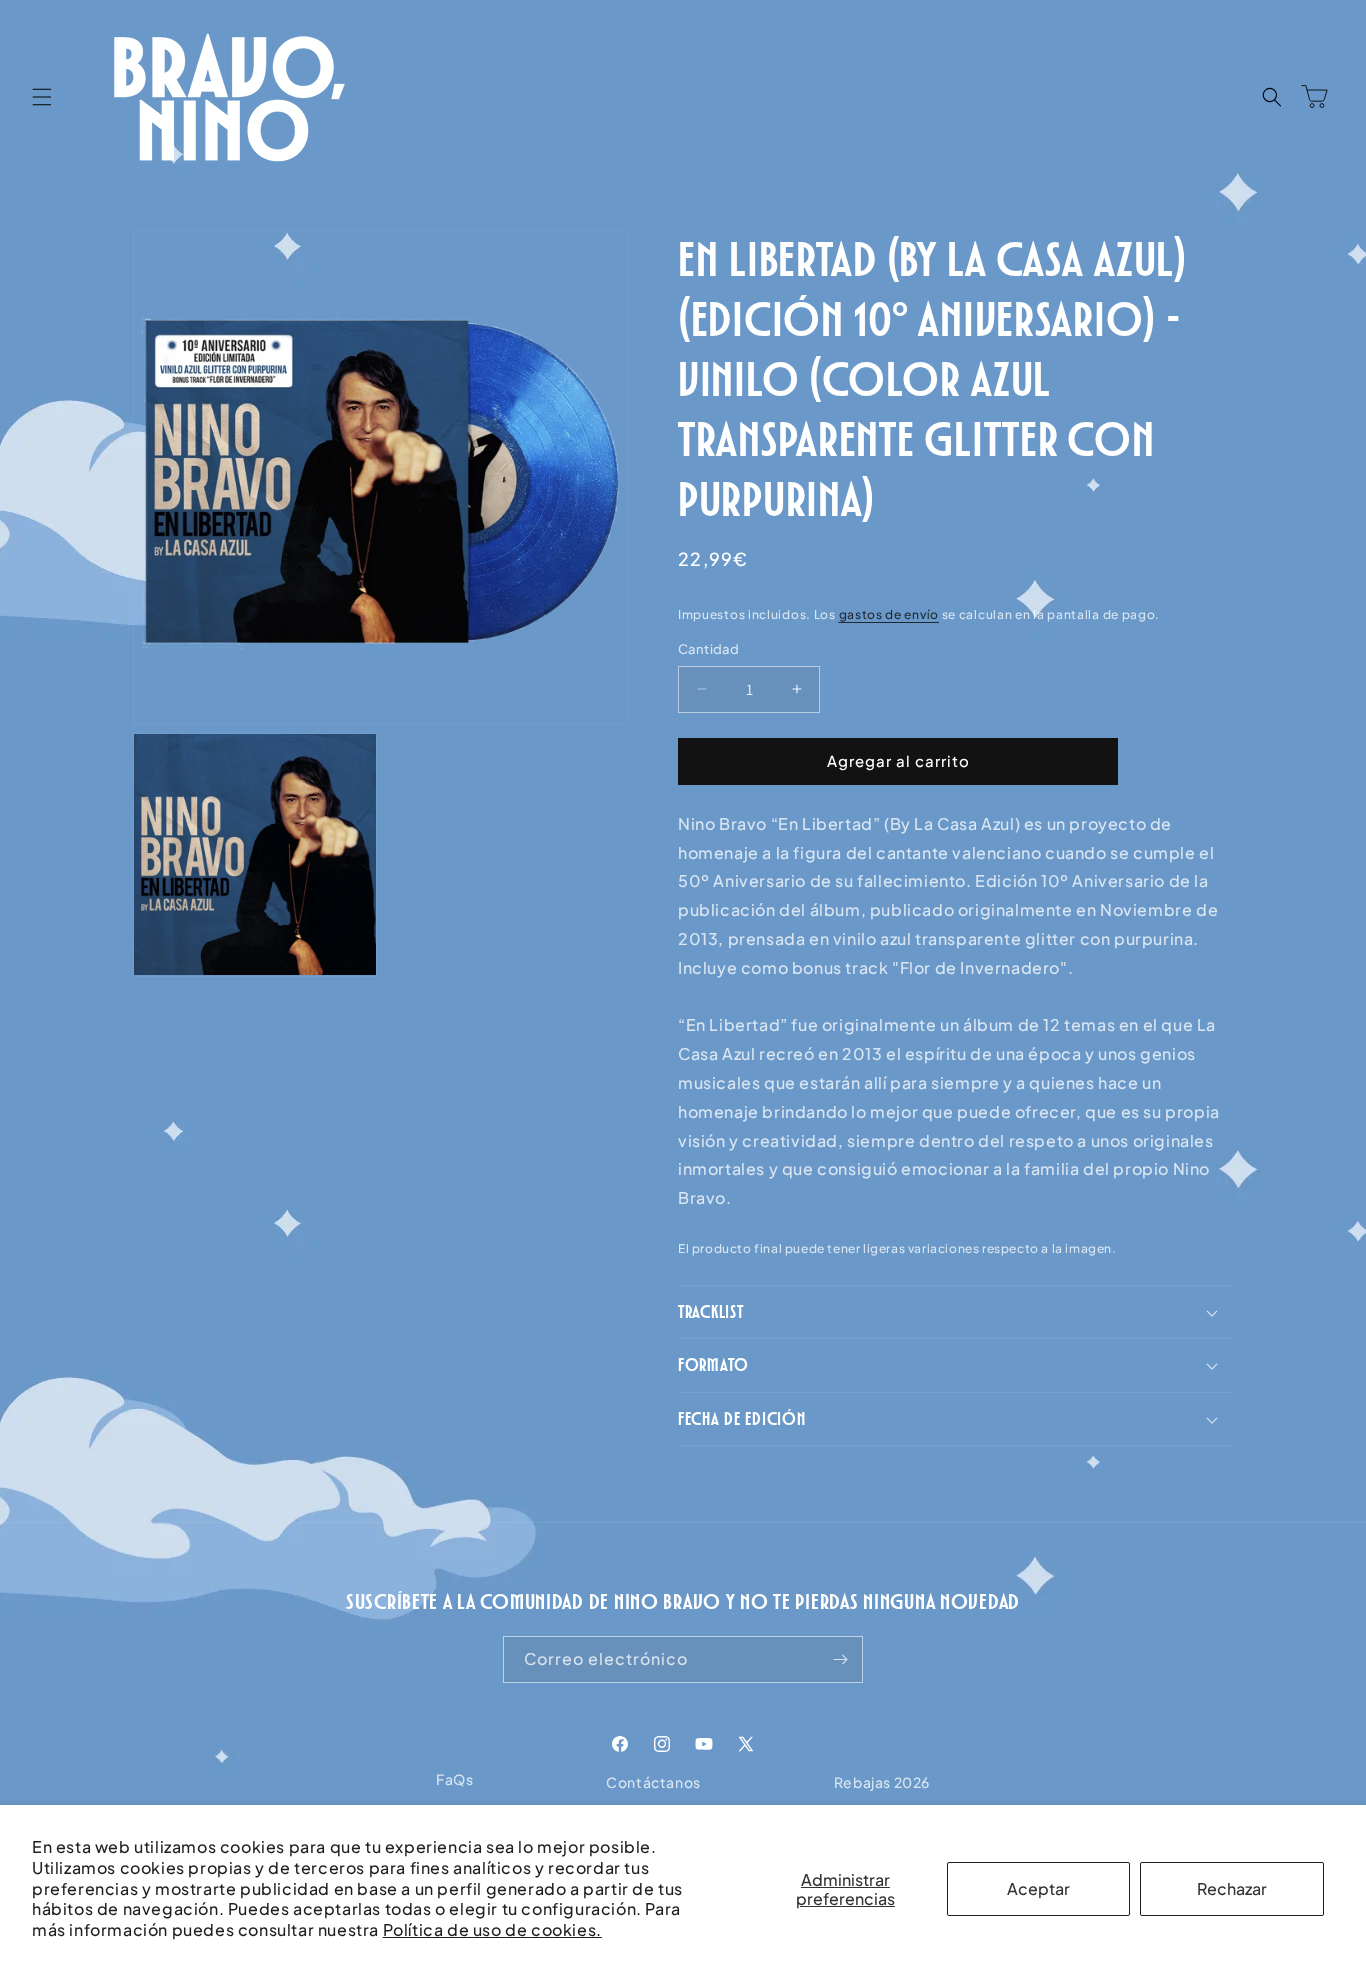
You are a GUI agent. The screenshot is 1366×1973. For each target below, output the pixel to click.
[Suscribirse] (840, 1659)
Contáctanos (653, 1782)
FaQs (454, 1779)
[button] (42, 97)
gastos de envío (889, 614)
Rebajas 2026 (882, 1782)
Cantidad (708, 649)
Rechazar (1232, 1888)
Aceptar (1038, 1888)
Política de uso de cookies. (492, 1929)
